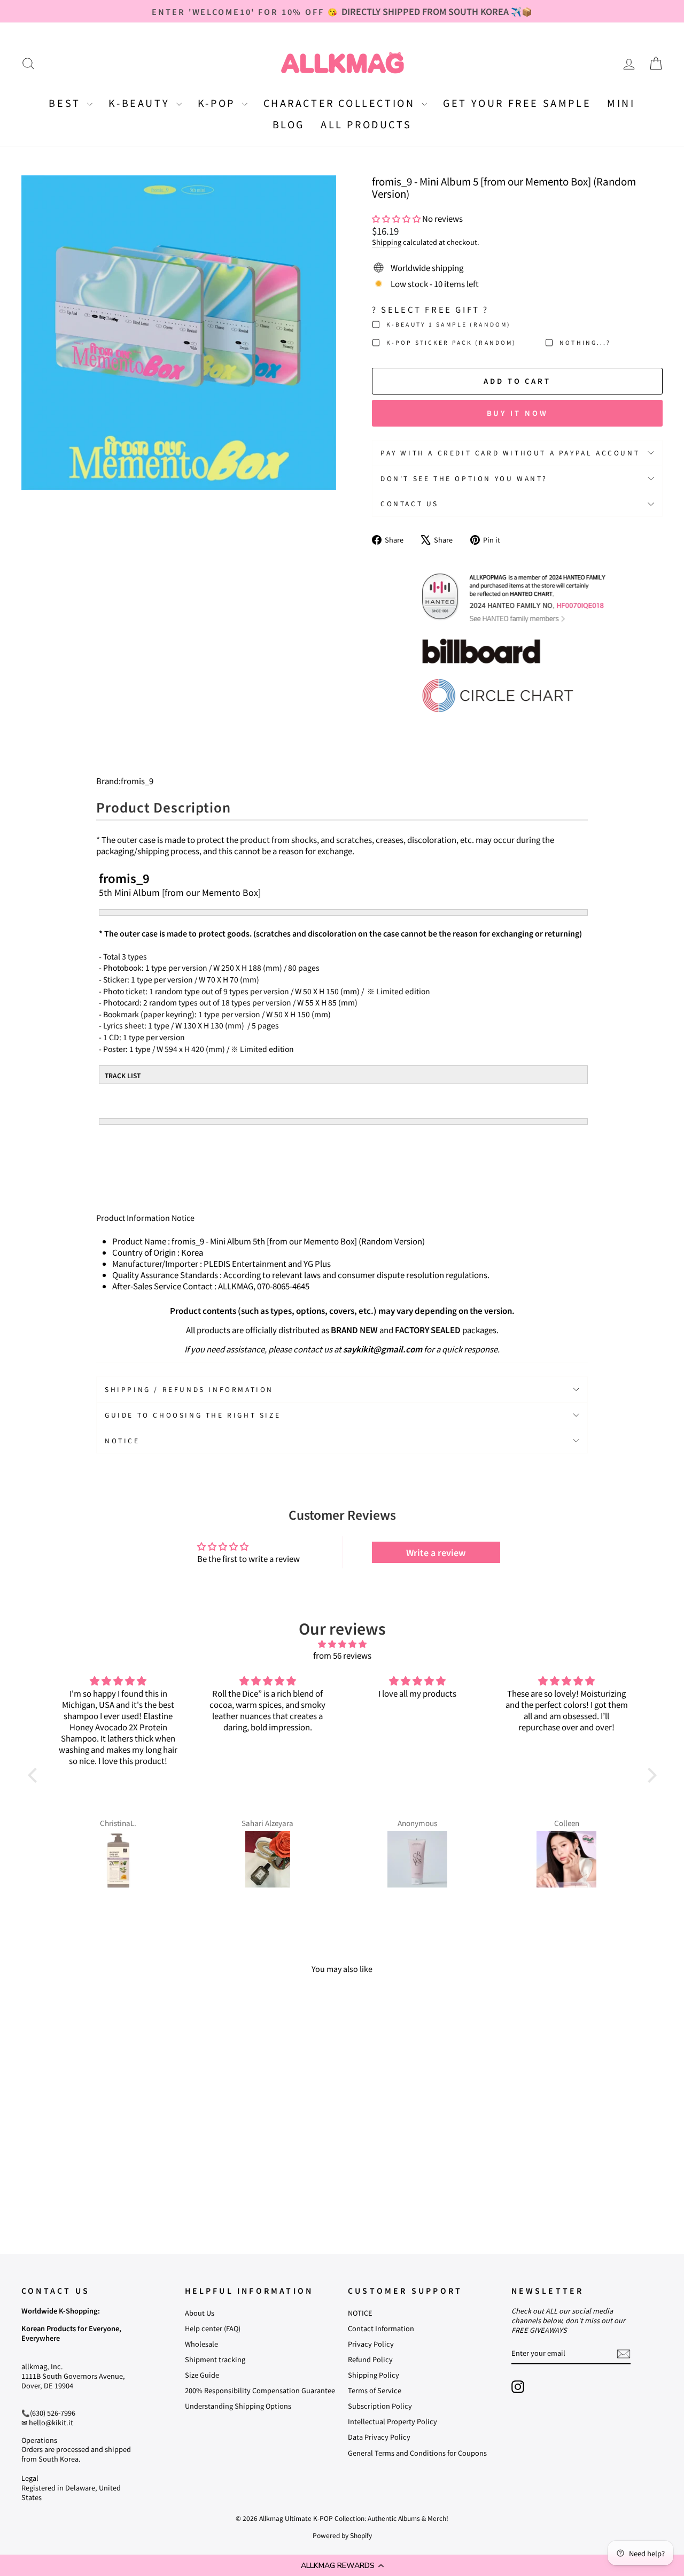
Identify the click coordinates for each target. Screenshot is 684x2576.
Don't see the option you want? (464, 478)
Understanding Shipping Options (238, 2406)
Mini (621, 103)
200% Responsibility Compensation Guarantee (260, 2390)
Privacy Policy (371, 2344)
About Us (200, 2313)
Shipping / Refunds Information (189, 1389)
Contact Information (381, 2328)
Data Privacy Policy (379, 2437)
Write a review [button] (436, 1552)
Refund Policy (370, 2359)
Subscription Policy (380, 2406)
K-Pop (219, 103)
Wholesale (201, 2344)
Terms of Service (375, 2390)
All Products (366, 124)
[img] (342, 1644)
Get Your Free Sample (517, 103)
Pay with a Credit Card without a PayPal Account (510, 452)
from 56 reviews (342, 1655)
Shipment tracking (215, 2359)
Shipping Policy (374, 2375)
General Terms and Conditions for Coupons (417, 2453)
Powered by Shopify (342, 2535)
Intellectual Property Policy (392, 2421)
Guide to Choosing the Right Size (193, 1415)
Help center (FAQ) (213, 2328)
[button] (342, 2565)
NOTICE (360, 2313)
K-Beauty (141, 103)
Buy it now (518, 413)
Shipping (387, 242)
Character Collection (341, 103)
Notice (122, 1440)
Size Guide (202, 2375)
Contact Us (410, 503)
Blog (289, 124)
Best (67, 103)
